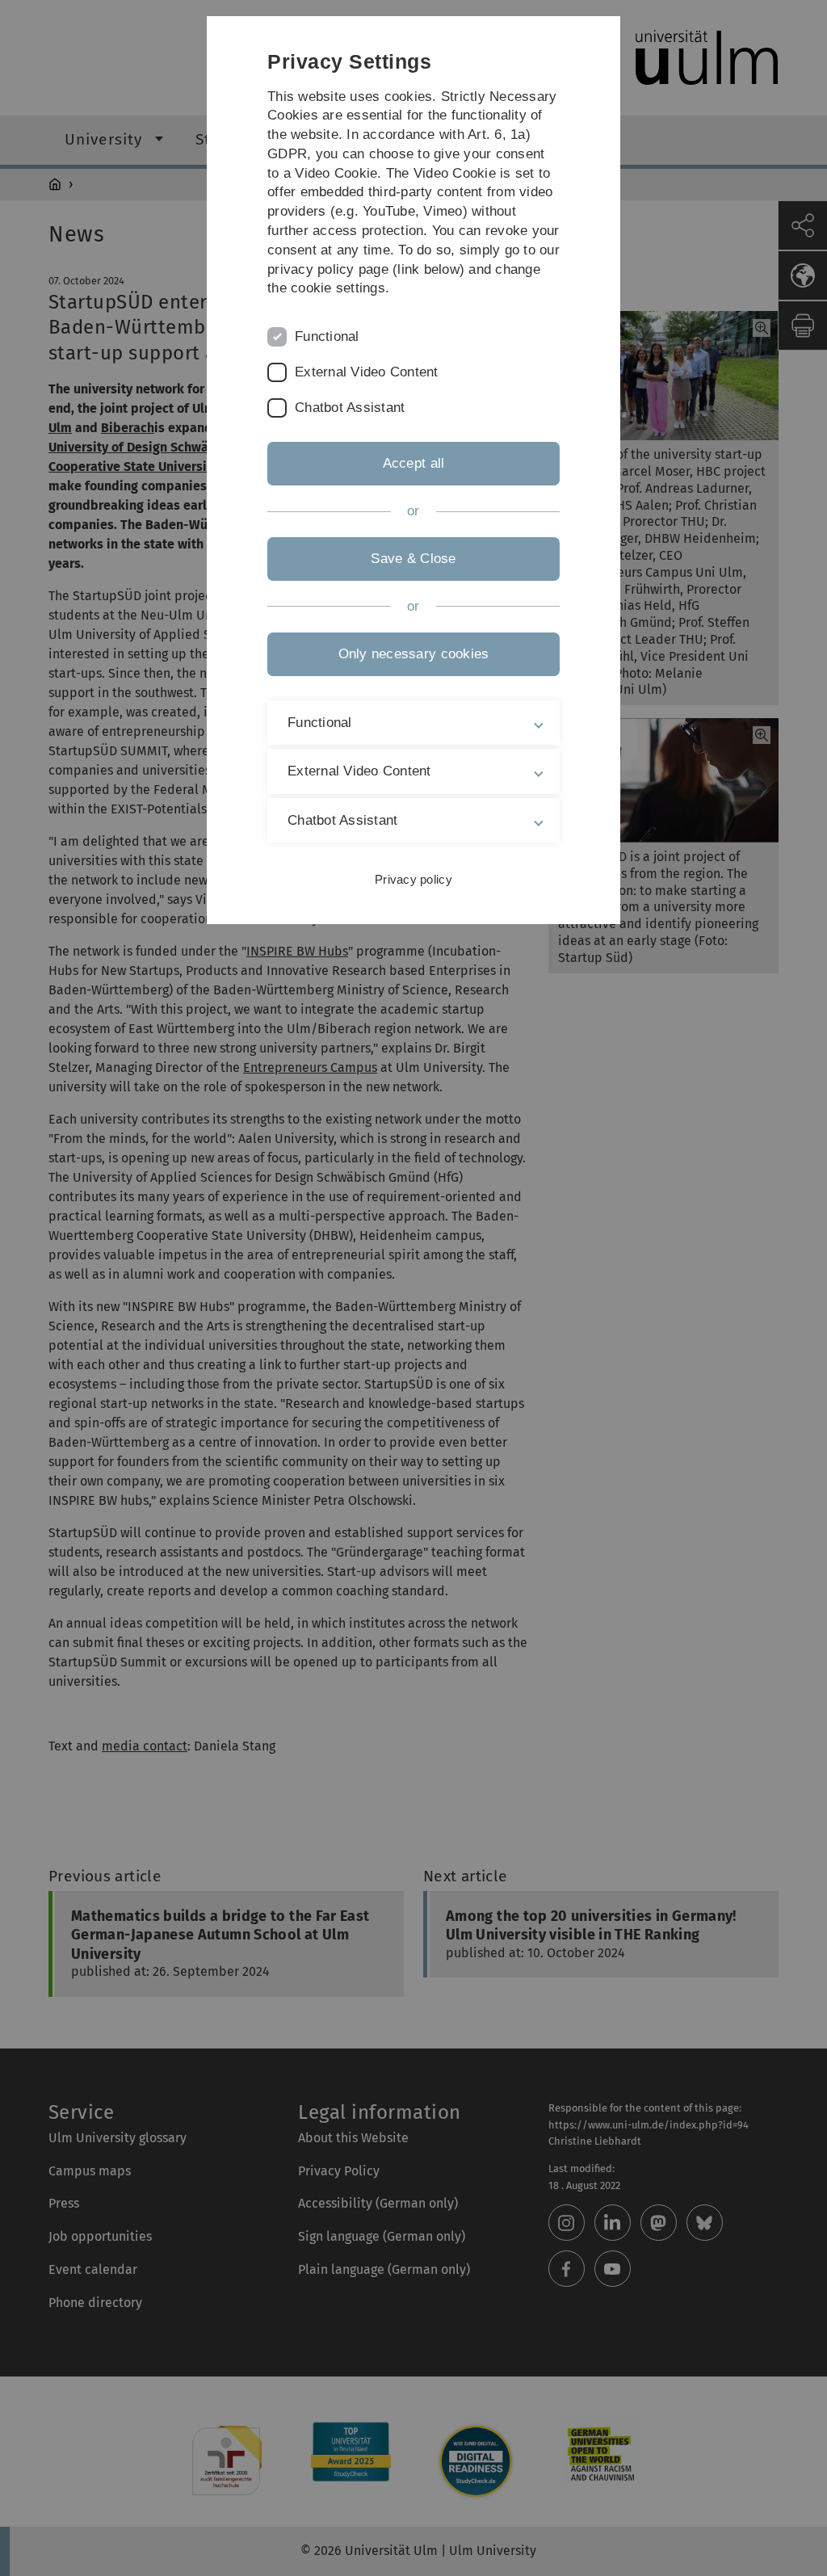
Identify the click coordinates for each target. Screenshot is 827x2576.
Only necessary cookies (414, 654)
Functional (327, 336)
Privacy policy (413, 879)
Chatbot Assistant (350, 408)
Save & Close (413, 559)
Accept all (414, 463)
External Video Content (367, 372)
